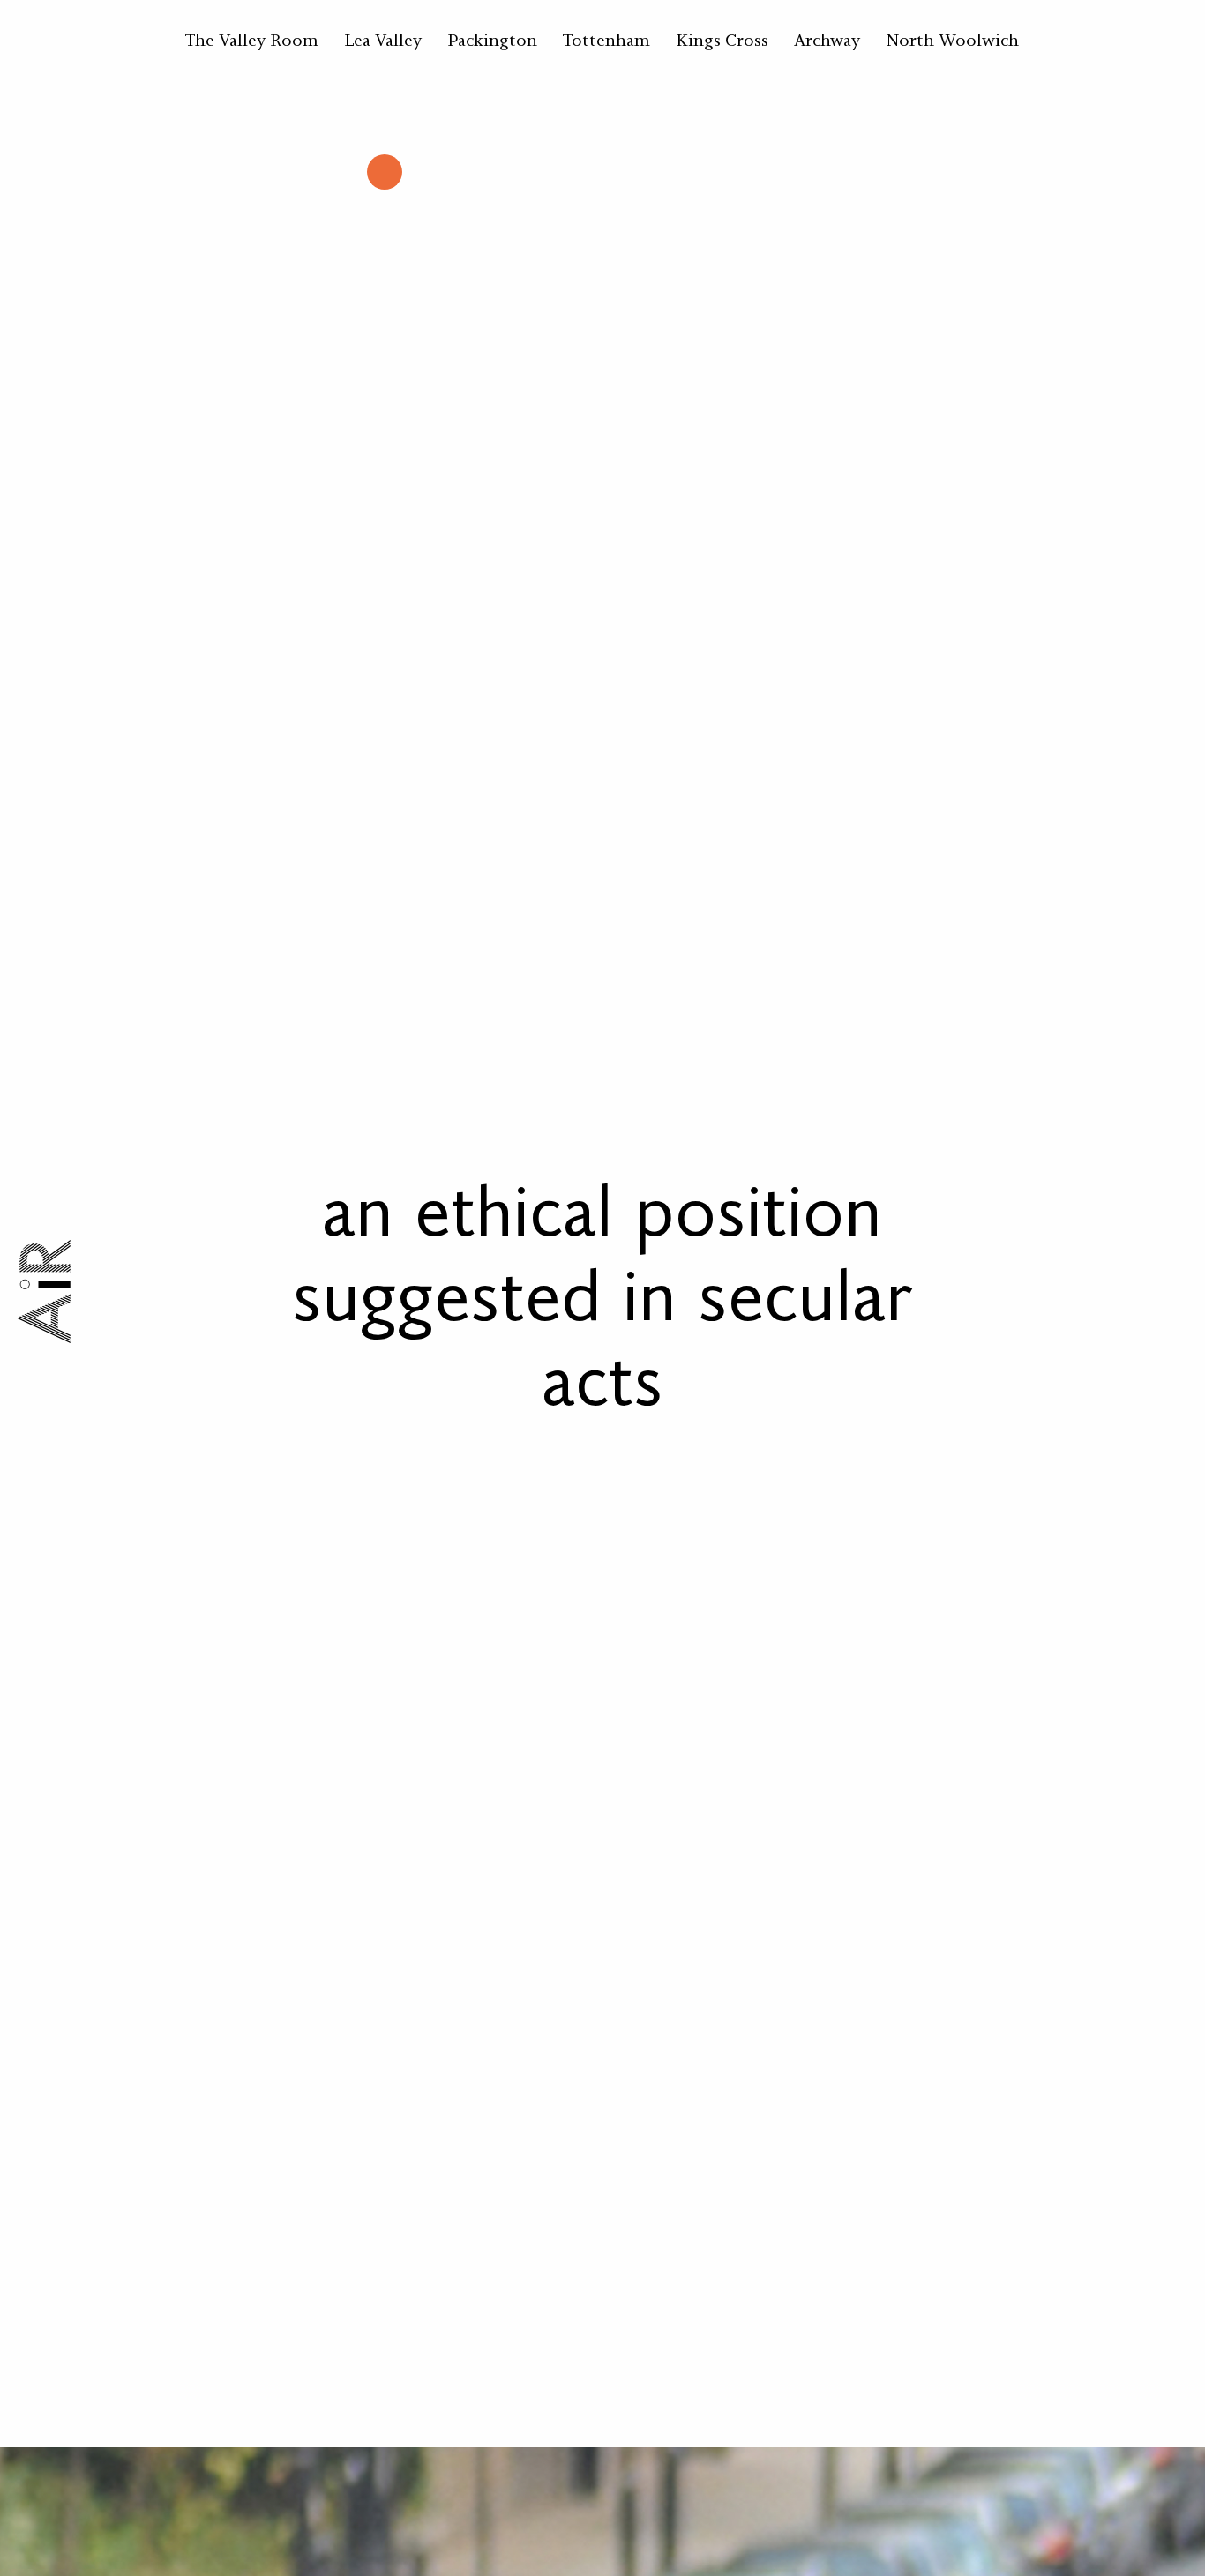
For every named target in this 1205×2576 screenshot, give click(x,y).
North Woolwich (952, 40)
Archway (827, 40)
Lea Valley (383, 40)
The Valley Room (252, 40)
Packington (492, 40)
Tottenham (606, 40)
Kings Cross (722, 40)
